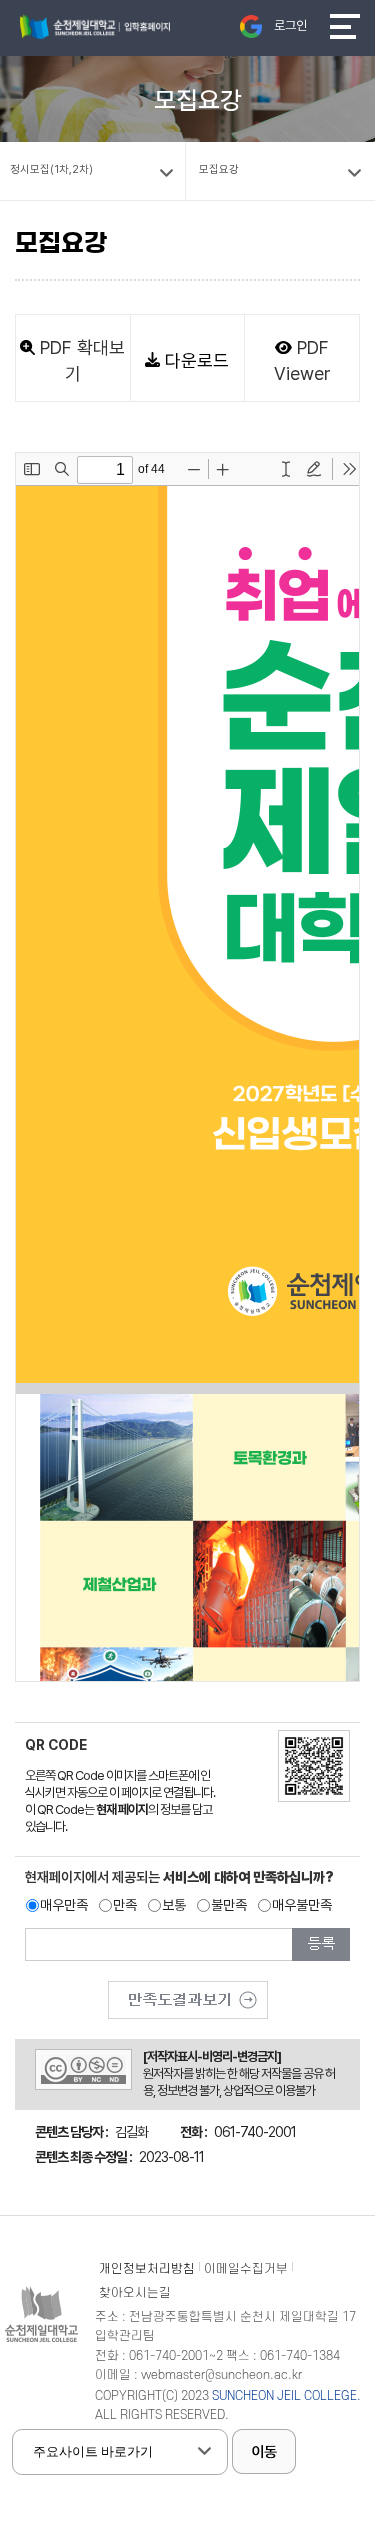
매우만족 (64, 1905)
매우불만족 (302, 1905)
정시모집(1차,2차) (51, 169)
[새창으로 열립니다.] (188, 1993)
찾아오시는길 (135, 2293)
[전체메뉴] (345, 26)
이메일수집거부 (246, 2269)
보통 (174, 1905)
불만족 (229, 1905)
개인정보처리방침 (147, 2269)
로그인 (290, 25)
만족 (125, 1905)
